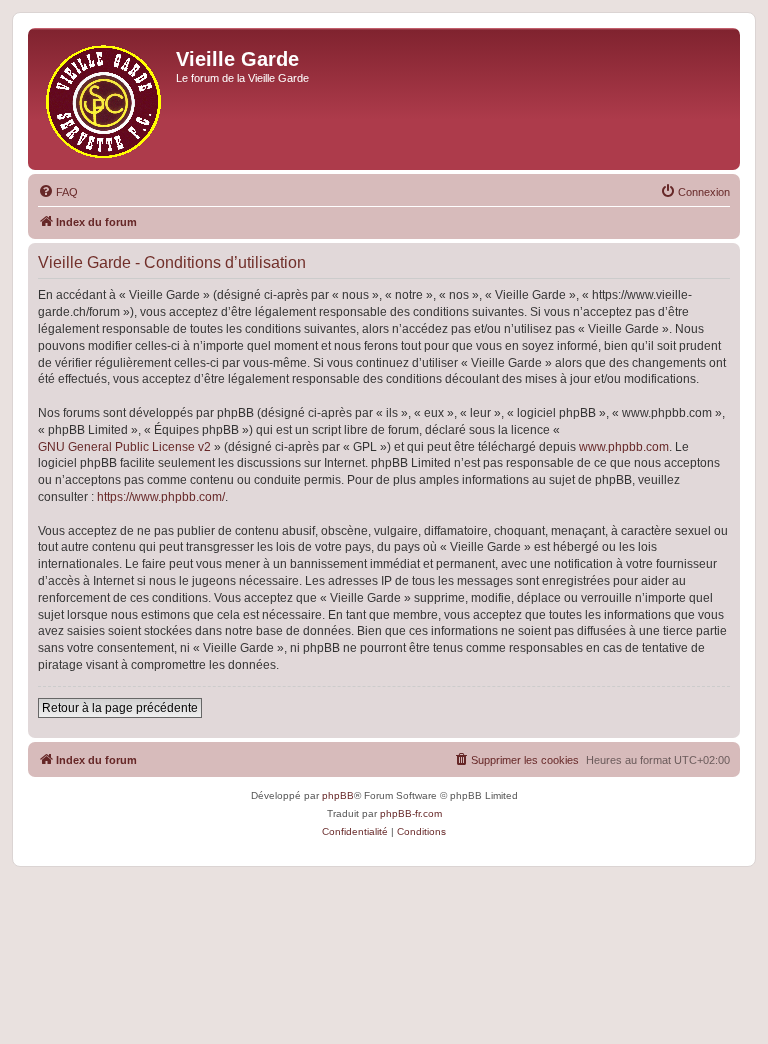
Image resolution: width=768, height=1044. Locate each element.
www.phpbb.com (624, 447)
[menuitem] (58, 192)
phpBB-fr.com (411, 813)
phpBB (338, 795)
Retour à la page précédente (120, 708)
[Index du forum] (104, 99)
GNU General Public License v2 (124, 447)
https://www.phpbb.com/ (161, 497)
